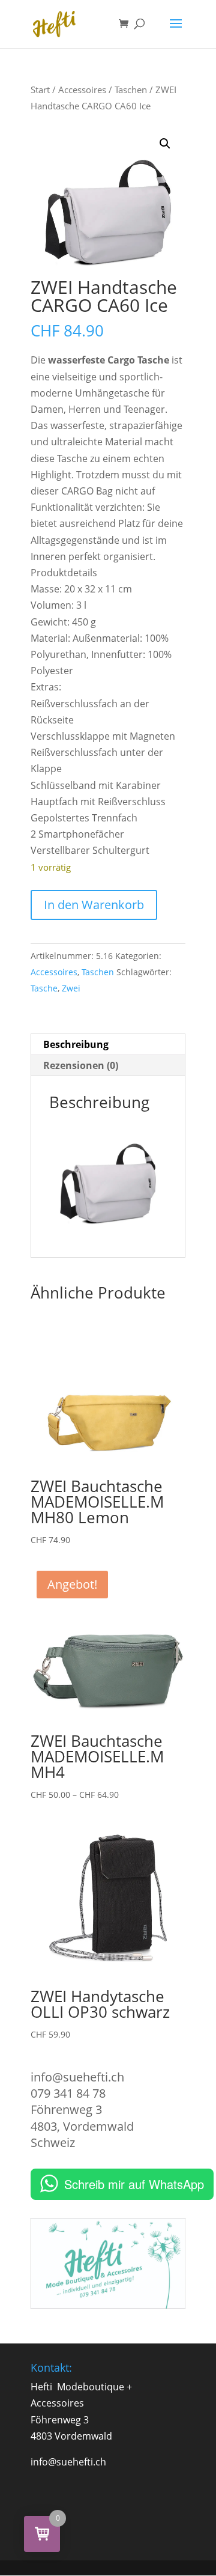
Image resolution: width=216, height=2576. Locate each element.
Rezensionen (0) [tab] (81, 1065)
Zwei (71, 988)
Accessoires (82, 90)
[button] (165, 144)
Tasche (44, 988)
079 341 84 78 (68, 2093)
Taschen (131, 90)
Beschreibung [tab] (76, 1044)
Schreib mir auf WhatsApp (134, 2184)
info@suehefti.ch (77, 2077)
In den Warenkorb (94, 905)
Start (40, 90)
